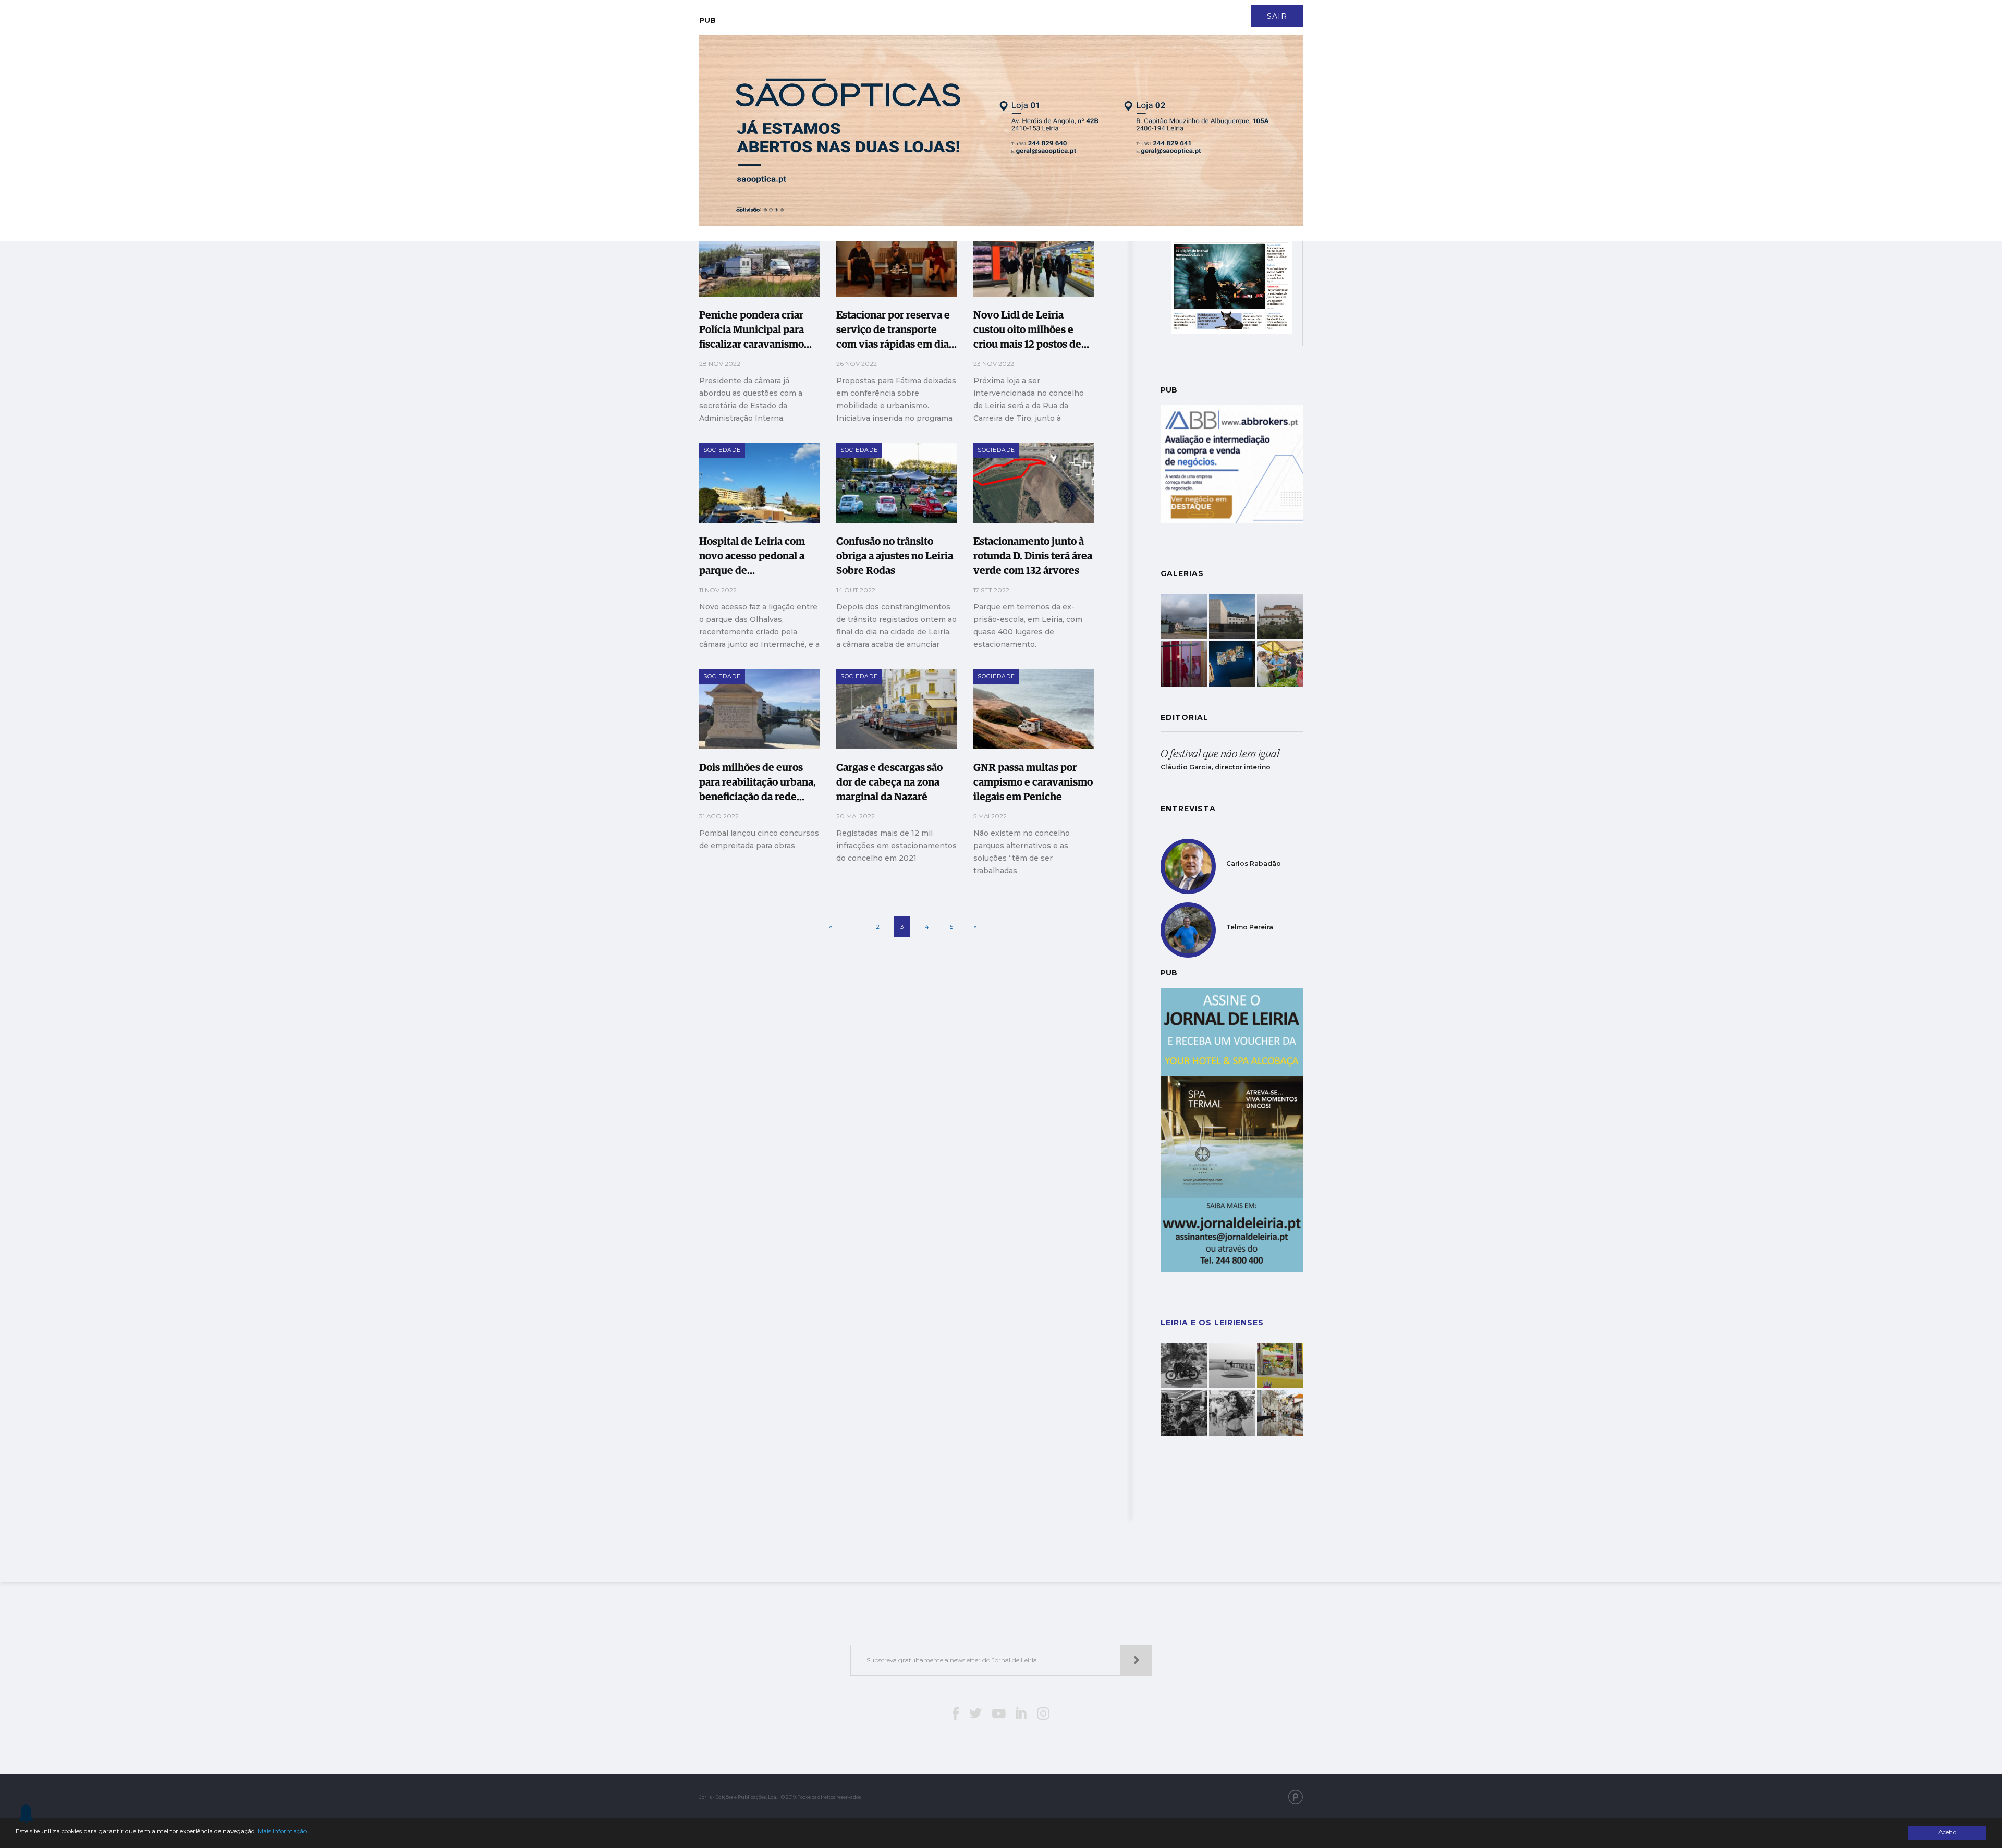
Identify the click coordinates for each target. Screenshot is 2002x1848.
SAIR (1277, 16)
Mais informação (282, 1831)
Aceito (1947, 1832)
